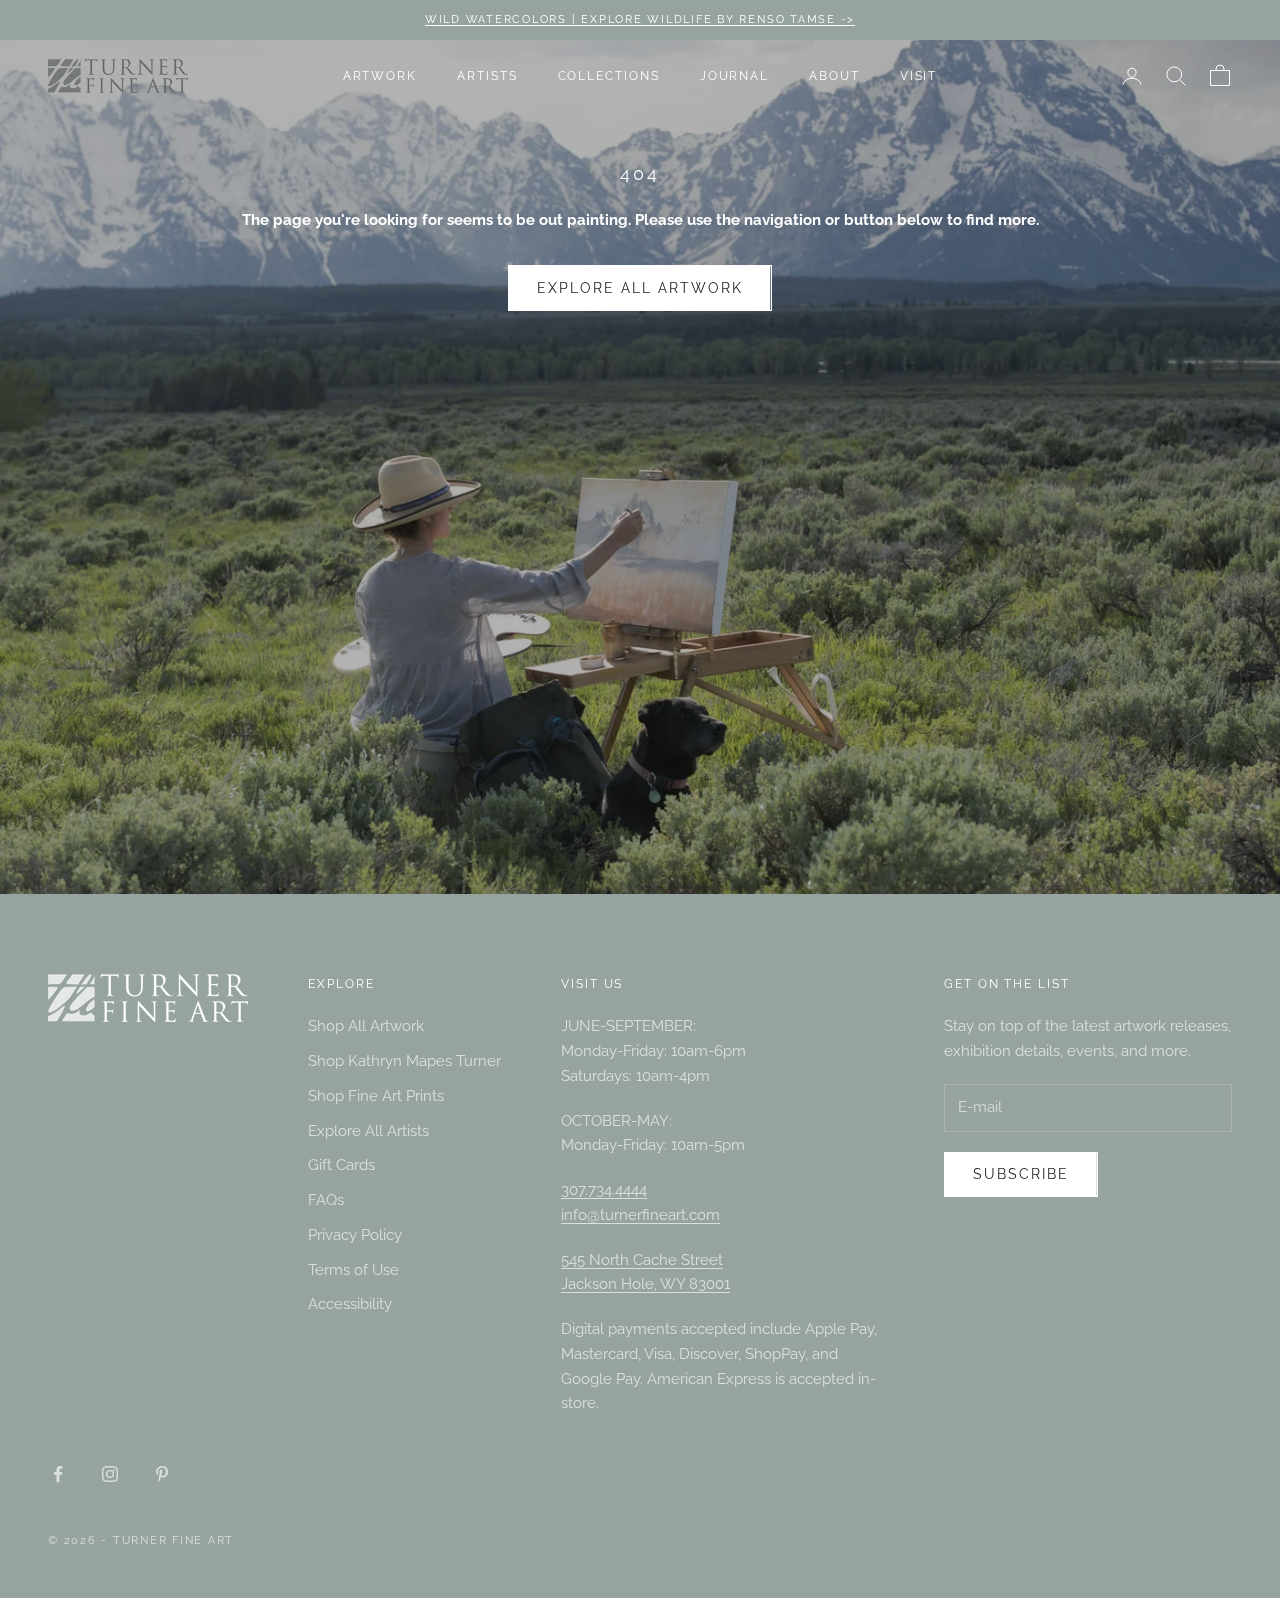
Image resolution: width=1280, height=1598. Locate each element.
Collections (609, 76)
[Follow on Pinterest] (162, 1474)
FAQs (326, 1200)
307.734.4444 (604, 1190)
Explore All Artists (368, 1131)
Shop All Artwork (366, 1026)
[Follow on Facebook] (58, 1474)
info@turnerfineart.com (640, 1215)
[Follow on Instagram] (110, 1474)
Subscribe (1021, 1174)
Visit (919, 76)
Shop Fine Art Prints (376, 1096)
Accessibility (350, 1304)
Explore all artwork (639, 288)
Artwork (380, 76)
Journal (734, 76)
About (834, 76)
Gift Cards (341, 1165)
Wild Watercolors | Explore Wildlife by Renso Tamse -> (640, 19)
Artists (487, 76)
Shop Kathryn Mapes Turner (404, 1061)
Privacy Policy (355, 1235)
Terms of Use (353, 1270)
